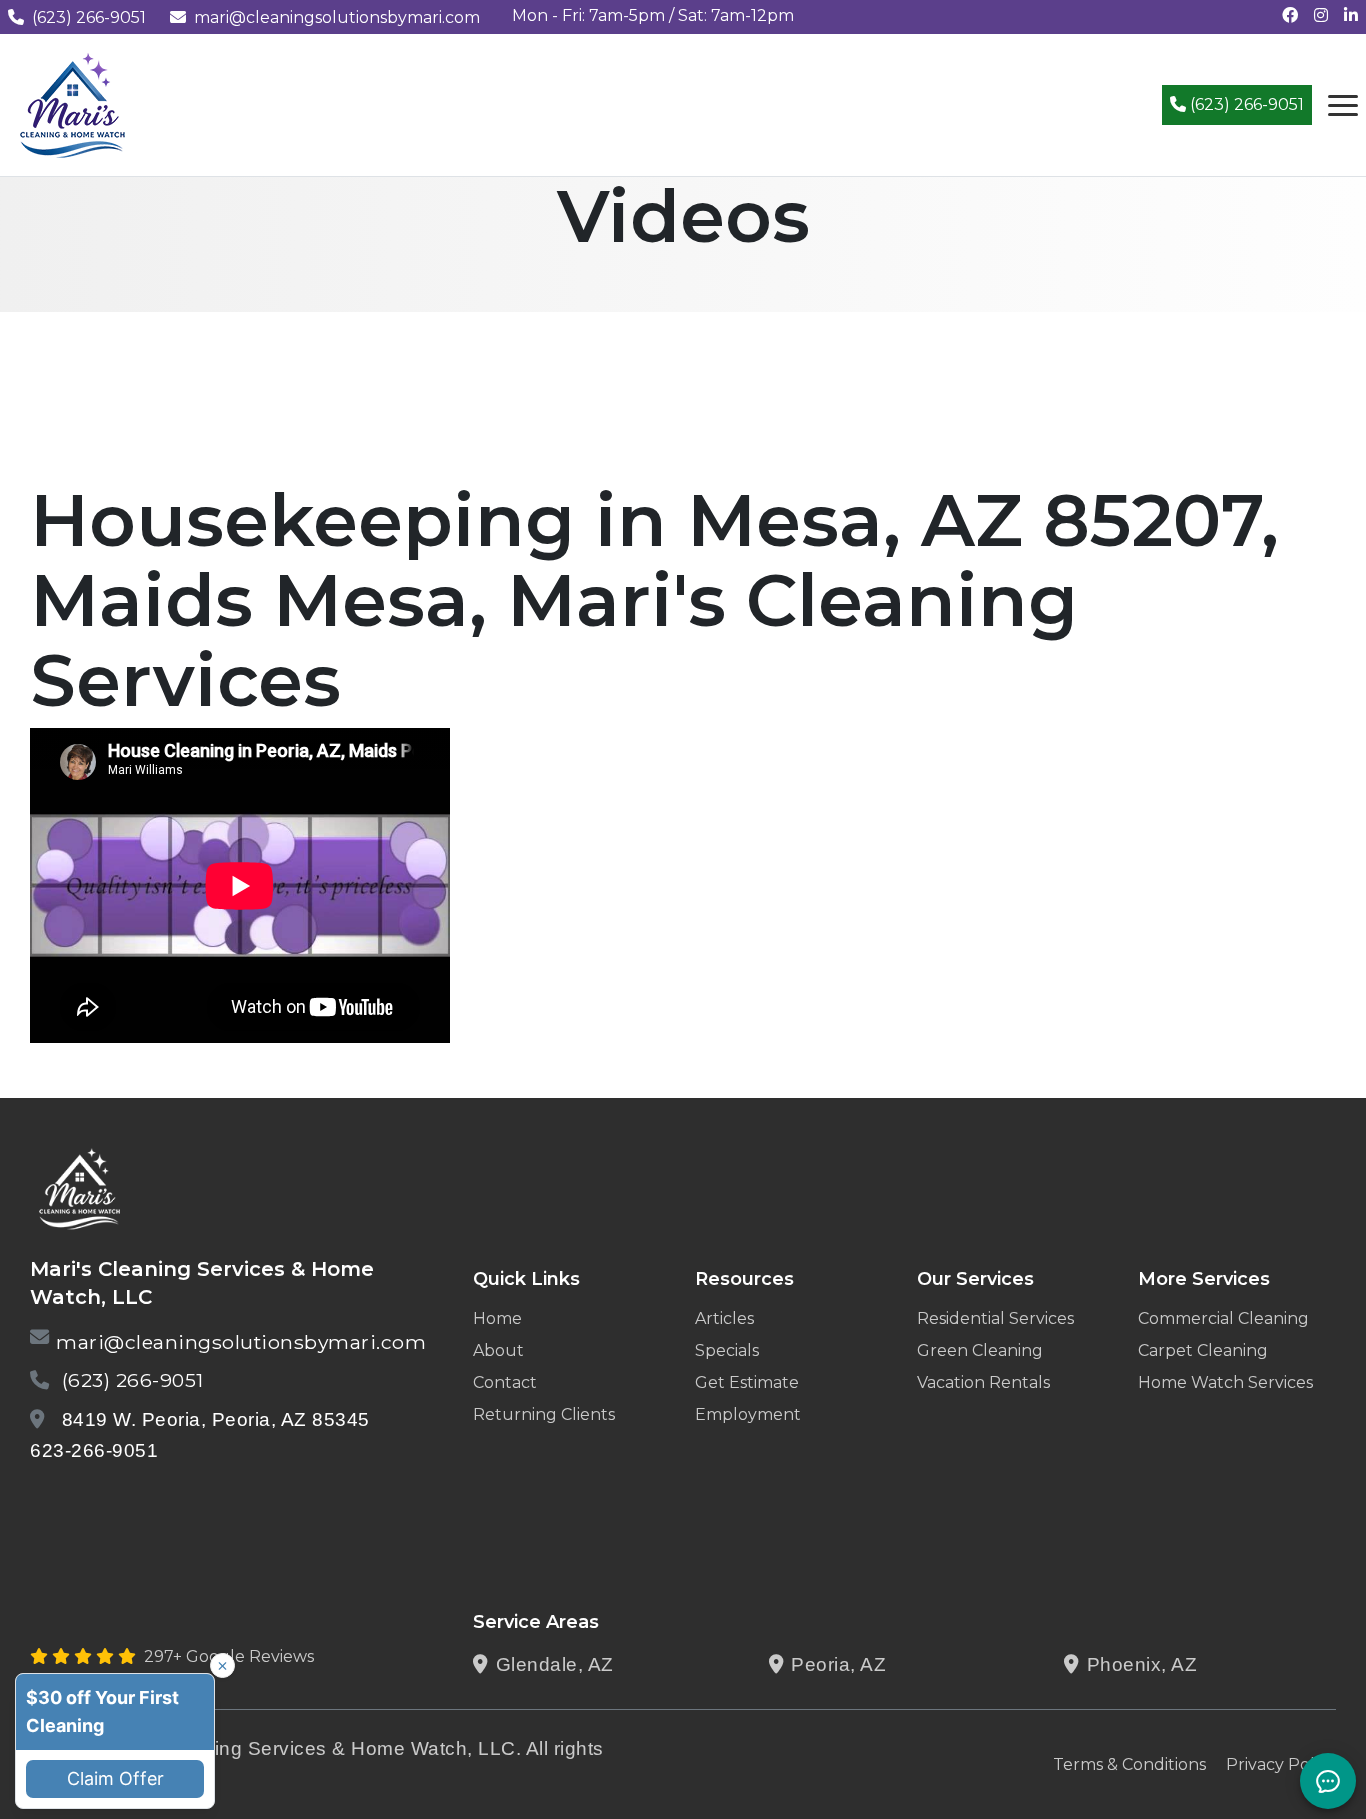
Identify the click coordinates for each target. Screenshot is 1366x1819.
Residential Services (995, 1318)
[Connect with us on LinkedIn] (1351, 15)
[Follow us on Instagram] (1321, 15)
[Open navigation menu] (1343, 105)
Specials (727, 1350)
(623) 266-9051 (89, 17)
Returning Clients (544, 1414)
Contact (505, 1382)
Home (497, 1318)
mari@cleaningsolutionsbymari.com (337, 17)
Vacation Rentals (983, 1382)
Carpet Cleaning (1203, 1350)
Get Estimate (747, 1382)
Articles (724, 1318)
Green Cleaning (980, 1350)
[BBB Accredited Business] (106, 1502)
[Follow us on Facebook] (1290, 15)
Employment (748, 1414)
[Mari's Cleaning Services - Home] (73, 103)
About (498, 1350)
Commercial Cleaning (1223, 1318)
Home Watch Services (1225, 1382)
